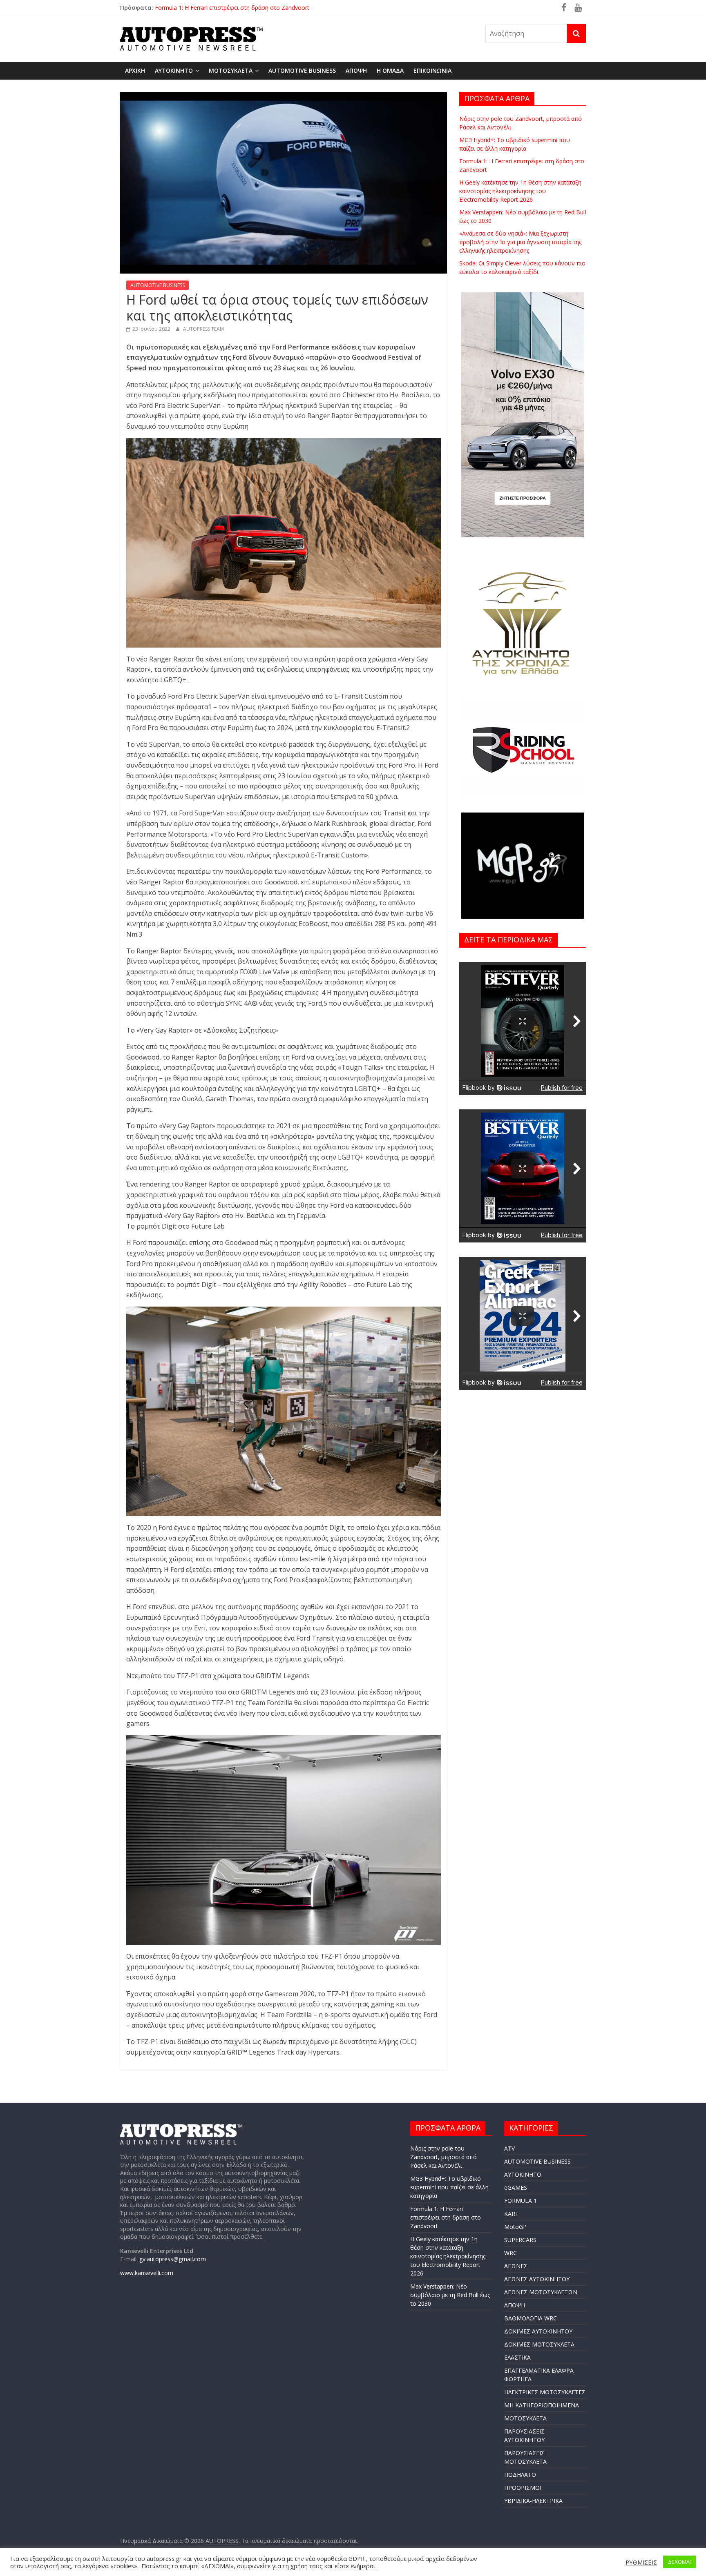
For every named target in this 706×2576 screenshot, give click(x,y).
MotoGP (515, 2227)
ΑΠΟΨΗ (356, 70)
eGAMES (516, 2187)
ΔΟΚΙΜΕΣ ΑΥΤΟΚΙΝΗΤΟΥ (538, 2331)
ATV (509, 2148)
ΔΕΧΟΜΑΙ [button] (679, 2562)
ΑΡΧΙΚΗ (135, 70)
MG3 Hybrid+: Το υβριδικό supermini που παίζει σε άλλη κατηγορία (245, 8)
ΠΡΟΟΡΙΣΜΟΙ (523, 2488)
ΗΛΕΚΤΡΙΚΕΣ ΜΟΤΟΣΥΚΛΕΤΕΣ (545, 2392)
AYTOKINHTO (174, 70)
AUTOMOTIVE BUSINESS (302, 70)
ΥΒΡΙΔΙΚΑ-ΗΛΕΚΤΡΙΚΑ (533, 2501)
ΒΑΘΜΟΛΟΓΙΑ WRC (531, 2318)
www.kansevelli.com (147, 2273)
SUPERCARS (520, 2240)
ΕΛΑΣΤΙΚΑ (517, 2357)
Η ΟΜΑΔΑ (390, 70)
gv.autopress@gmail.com (173, 2259)
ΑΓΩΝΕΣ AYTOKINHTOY (537, 2279)
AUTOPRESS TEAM (203, 329)
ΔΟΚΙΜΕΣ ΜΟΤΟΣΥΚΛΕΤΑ (539, 2344)
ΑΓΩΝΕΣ (516, 2266)
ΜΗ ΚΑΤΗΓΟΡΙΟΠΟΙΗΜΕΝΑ (542, 2405)
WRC (511, 2253)
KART (512, 2214)
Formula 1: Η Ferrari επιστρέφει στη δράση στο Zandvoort (446, 2217)
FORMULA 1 (521, 2201)
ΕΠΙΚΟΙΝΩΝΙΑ (432, 70)
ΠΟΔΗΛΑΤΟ (520, 2475)
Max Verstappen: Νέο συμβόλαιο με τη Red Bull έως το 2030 (450, 2295)
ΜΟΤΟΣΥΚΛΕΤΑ (231, 70)
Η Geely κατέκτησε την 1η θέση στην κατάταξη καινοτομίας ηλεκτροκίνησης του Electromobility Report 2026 (520, 191)
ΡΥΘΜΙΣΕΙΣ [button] (641, 2562)
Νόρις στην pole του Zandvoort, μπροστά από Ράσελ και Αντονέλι (443, 2157)
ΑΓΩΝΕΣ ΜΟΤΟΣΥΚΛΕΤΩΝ (541, 2292)
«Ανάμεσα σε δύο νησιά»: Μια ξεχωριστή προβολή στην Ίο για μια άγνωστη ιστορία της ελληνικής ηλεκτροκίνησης (520, 242)
